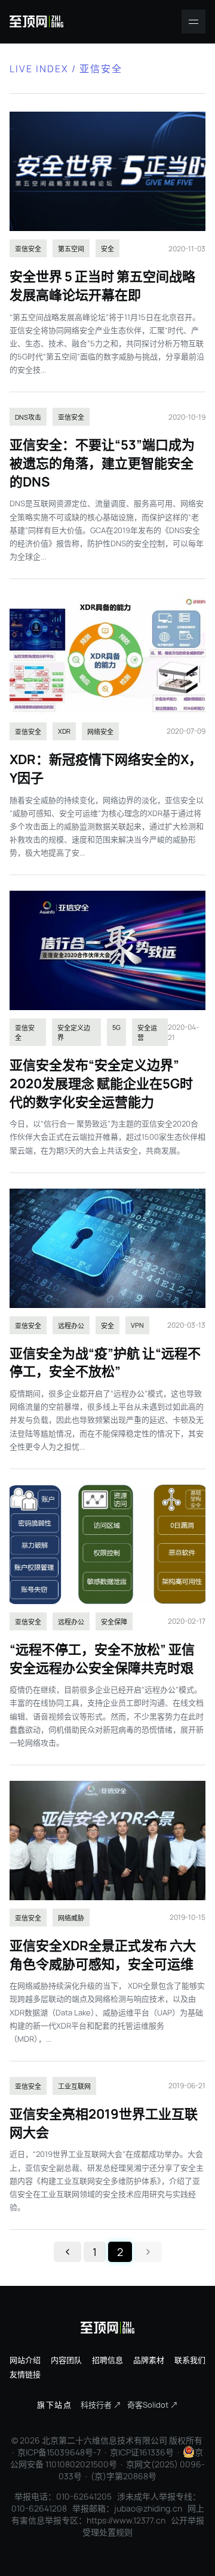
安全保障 (114, 1622)
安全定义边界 (74, 1032)
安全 (107, 249)
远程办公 (71, 1326)
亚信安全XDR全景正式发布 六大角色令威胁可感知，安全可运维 (103, 1955)
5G (116, 1027)
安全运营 (147, 1032)
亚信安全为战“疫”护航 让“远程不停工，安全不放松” (105, 1363)
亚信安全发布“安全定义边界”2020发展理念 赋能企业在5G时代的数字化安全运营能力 (101, 1084)
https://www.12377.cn (126, 2520)
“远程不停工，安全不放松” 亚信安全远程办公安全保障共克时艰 (102, 1659)
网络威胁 (71, 1918)
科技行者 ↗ (101, 2405)
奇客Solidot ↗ (153, 2405)
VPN (137, 1325)
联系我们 (190, 2360)
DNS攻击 (28, 417)
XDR (64, 731)
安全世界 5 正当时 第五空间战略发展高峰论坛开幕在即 (102, 286)
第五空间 (71, 249)
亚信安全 (28, 249)
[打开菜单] (193, 21)
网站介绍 (25, 2360)
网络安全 (100, 732)
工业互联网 (74, 2086)
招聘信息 (107, 2360)
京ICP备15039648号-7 (59, 2452)
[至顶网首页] (36, 21)
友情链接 (25, 2374)
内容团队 (66, 2360)
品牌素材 (149, 2360)
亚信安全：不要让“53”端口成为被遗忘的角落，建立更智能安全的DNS (102, 463)
